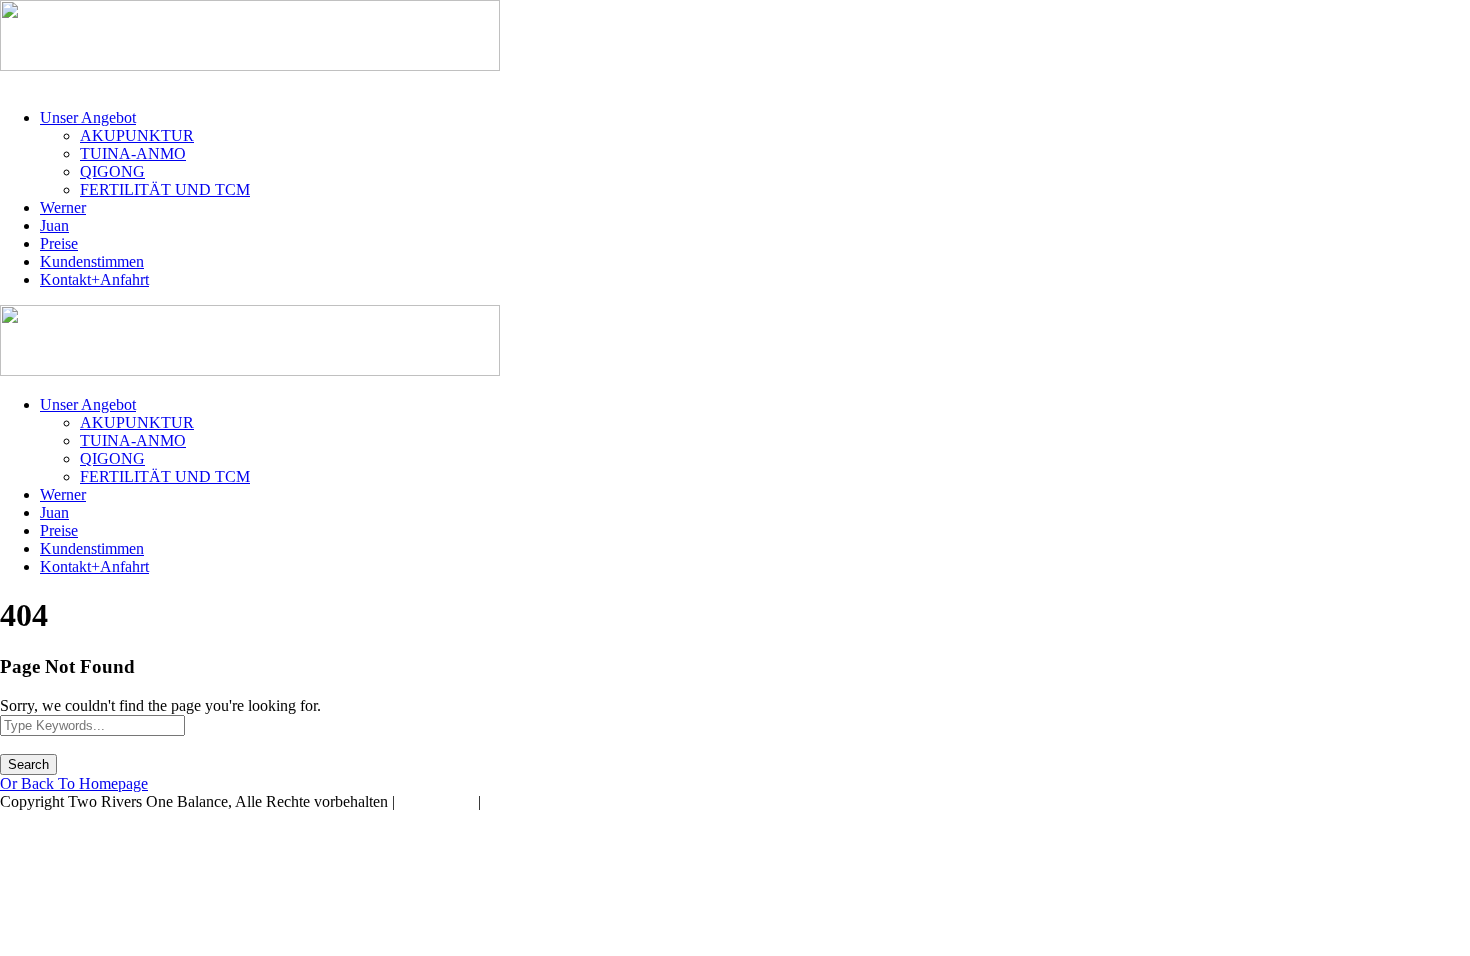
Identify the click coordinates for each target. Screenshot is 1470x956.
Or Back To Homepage (74, 783)
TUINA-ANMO (133, 153)
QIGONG (112, 171)
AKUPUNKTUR (137, 135)
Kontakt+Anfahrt (94, 279)
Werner (63, 207)
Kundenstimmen (92, 261)
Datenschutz (524, 801)
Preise (59, 243)
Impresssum (436, 801)
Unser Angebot (88, 117)
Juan (54, 225)
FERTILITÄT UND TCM (165, 189)
